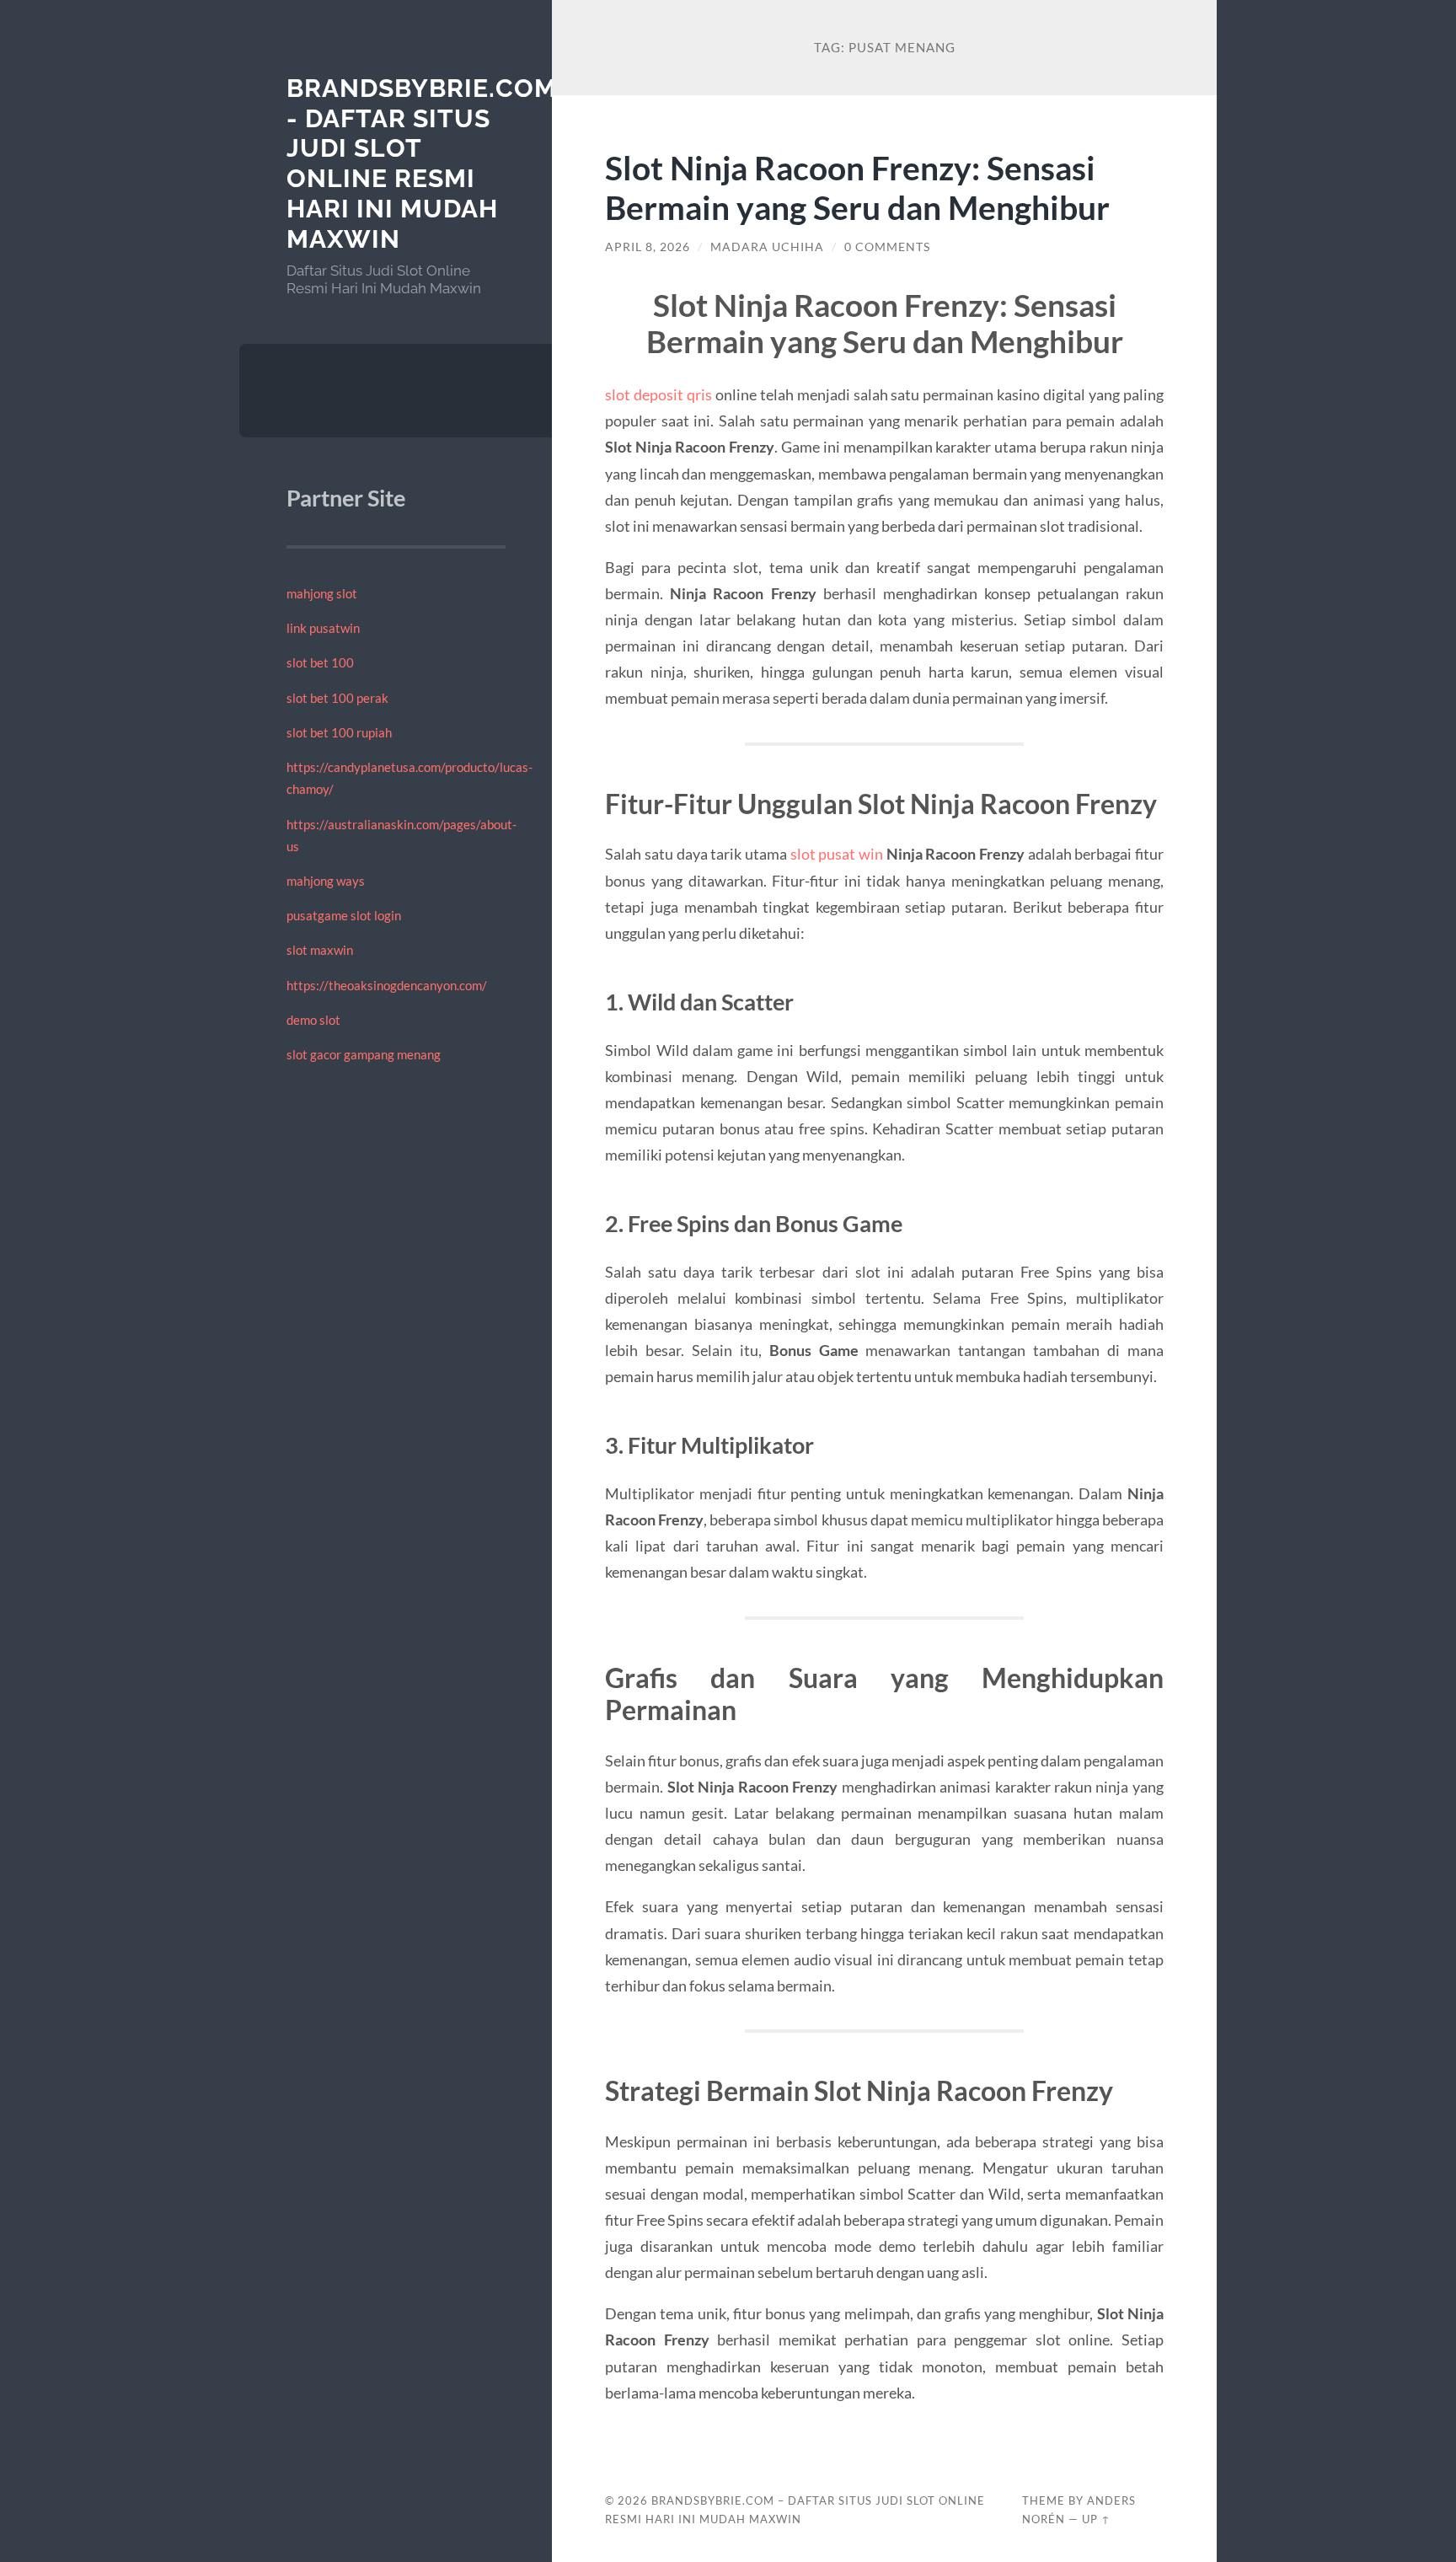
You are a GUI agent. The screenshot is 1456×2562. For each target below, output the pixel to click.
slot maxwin (320, 950)
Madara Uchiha (767, 247)
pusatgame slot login (344, 915)
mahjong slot (322, 593)
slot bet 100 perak (337, 698)
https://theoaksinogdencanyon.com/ (387, 985)
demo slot (313, 1020)
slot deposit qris (658, 394)
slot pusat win (837, 854)
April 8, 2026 (648, 247)
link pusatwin (323, 628)
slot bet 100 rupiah (339, 732)
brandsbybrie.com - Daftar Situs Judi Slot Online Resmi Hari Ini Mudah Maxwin (422, 163)
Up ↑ (1096, 2519)
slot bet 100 (320, 662)
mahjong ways (326, 881)
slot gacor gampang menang (364, 1054)
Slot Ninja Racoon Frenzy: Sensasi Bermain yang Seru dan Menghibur (857, 187)
